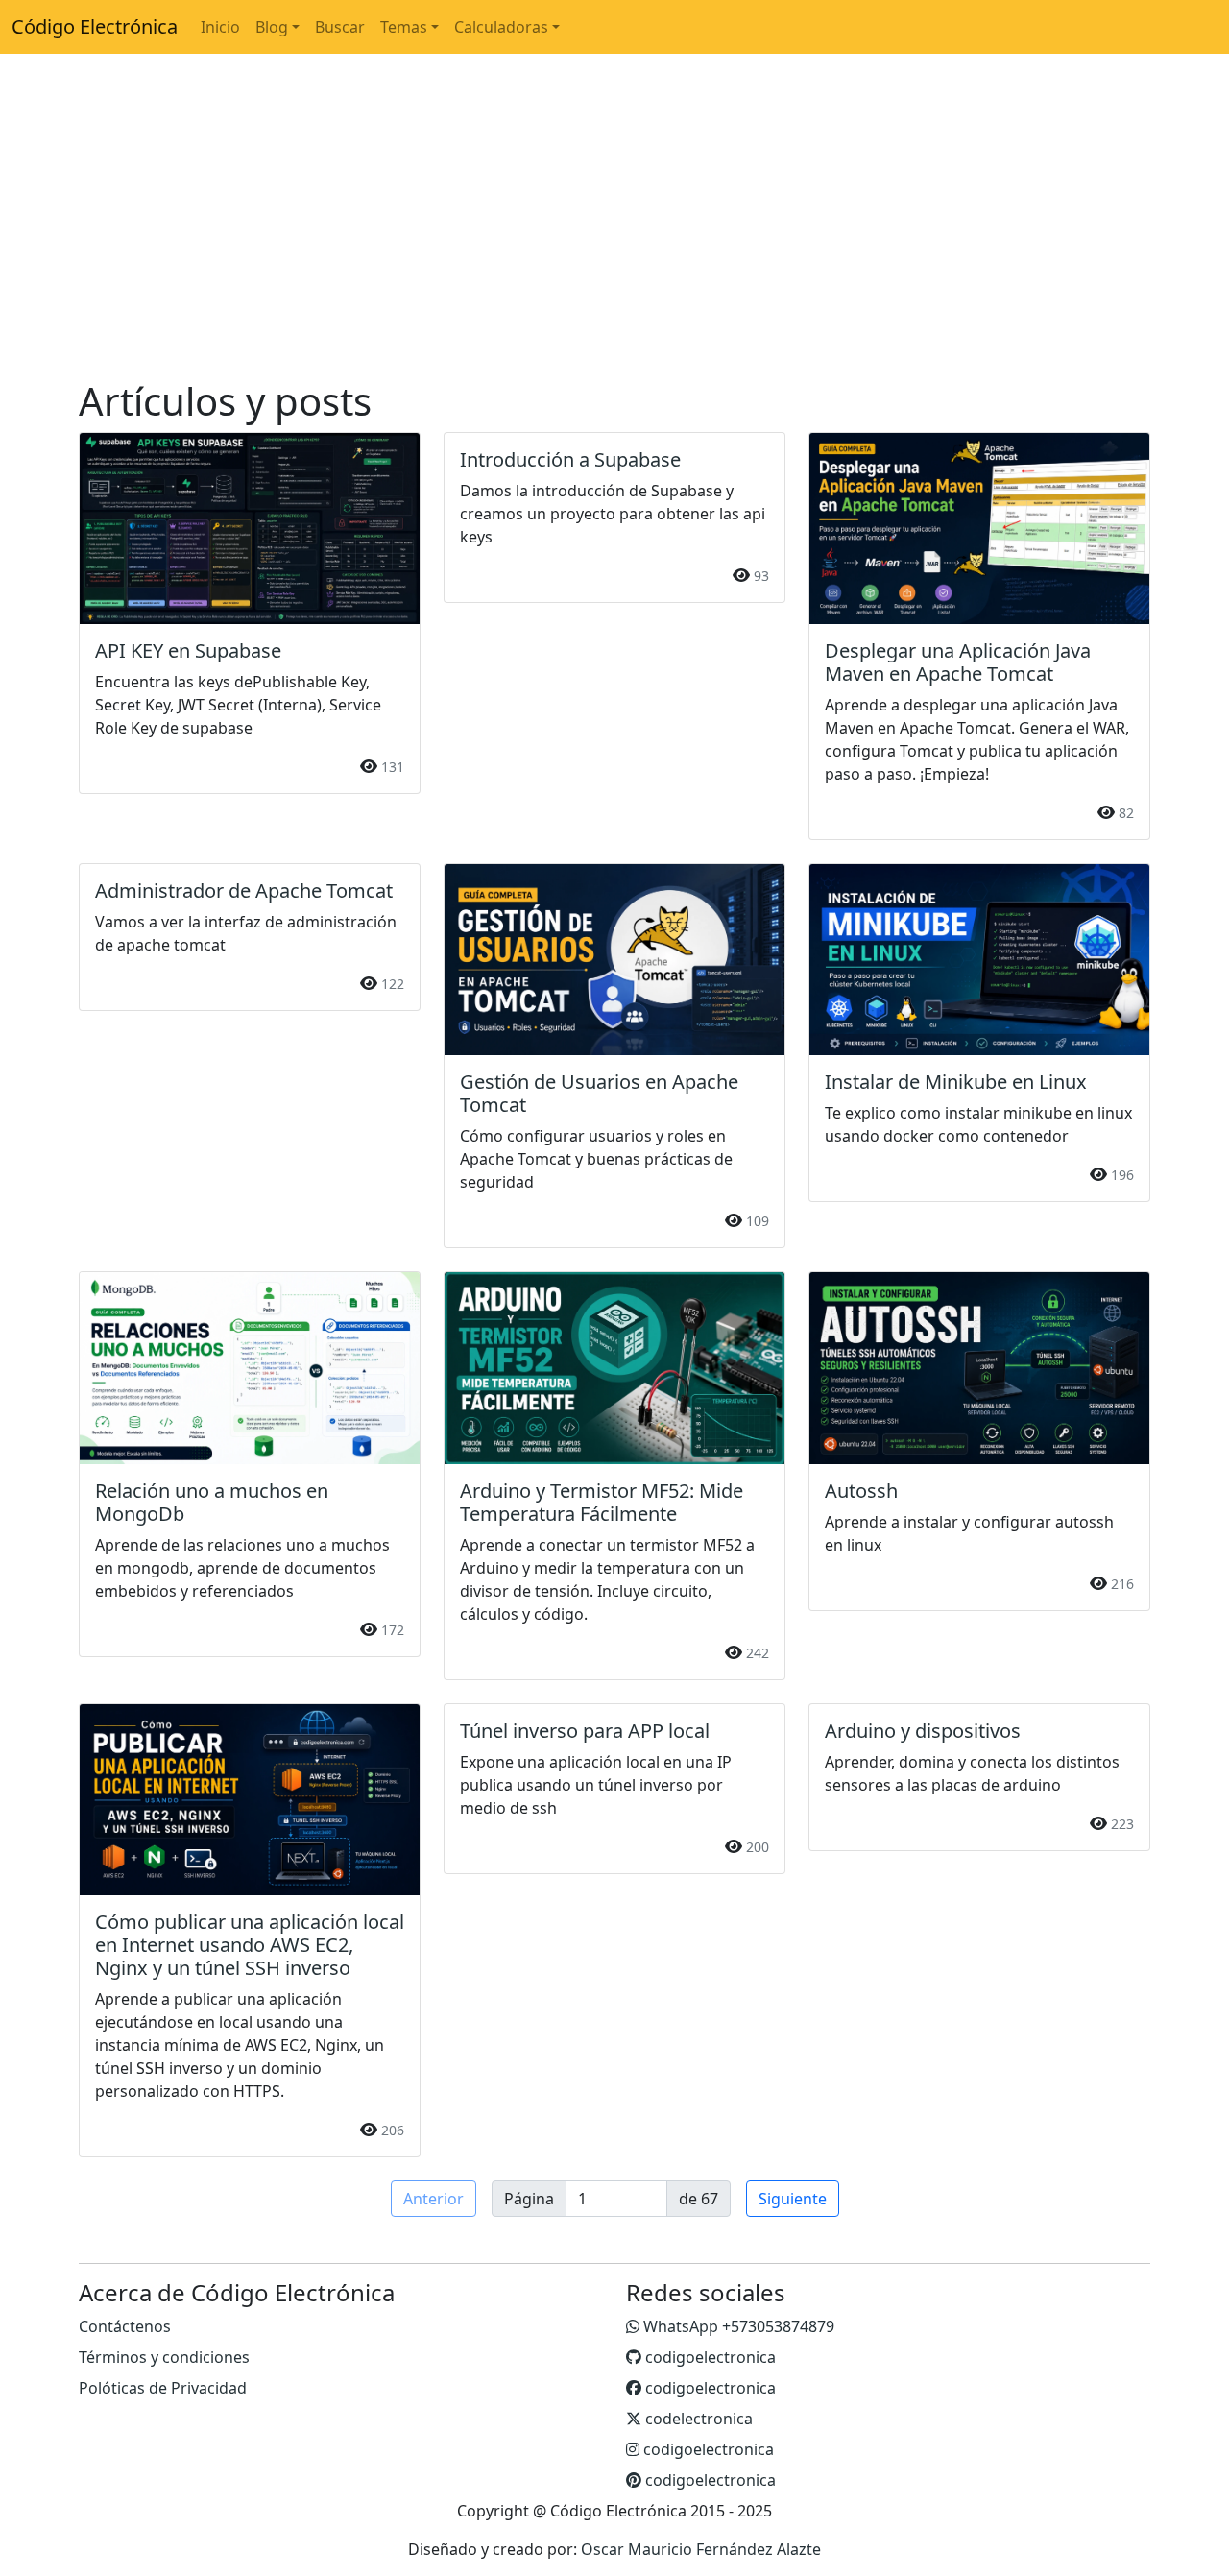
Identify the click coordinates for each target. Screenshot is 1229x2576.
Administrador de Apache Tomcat (244, 891)
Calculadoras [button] (501, 27)
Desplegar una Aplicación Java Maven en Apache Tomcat (958, 662)
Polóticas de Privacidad (163, 2388)
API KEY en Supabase (188, 650)
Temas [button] (404, 27)
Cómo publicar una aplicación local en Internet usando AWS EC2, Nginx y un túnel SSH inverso (250, 1945)
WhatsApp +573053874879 (737, 2326)
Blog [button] (272, 27)
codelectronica (697, 2419)
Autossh (861, 1491)
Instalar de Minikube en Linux (956, 1082)
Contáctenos (125, 2326)
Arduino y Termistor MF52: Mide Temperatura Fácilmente (602, 1502)
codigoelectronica (709, 2357)
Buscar (340, 27)
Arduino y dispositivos (923, 1731)
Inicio (220, 27)
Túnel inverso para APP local (585, 1731)
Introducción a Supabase (570, 459)
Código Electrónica (95, 26)
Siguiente (793, 2199)
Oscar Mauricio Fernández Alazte (701, 2549)
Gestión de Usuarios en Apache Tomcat (599, 1093)
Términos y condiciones (164, 2357)
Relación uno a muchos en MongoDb (212, 1502)
